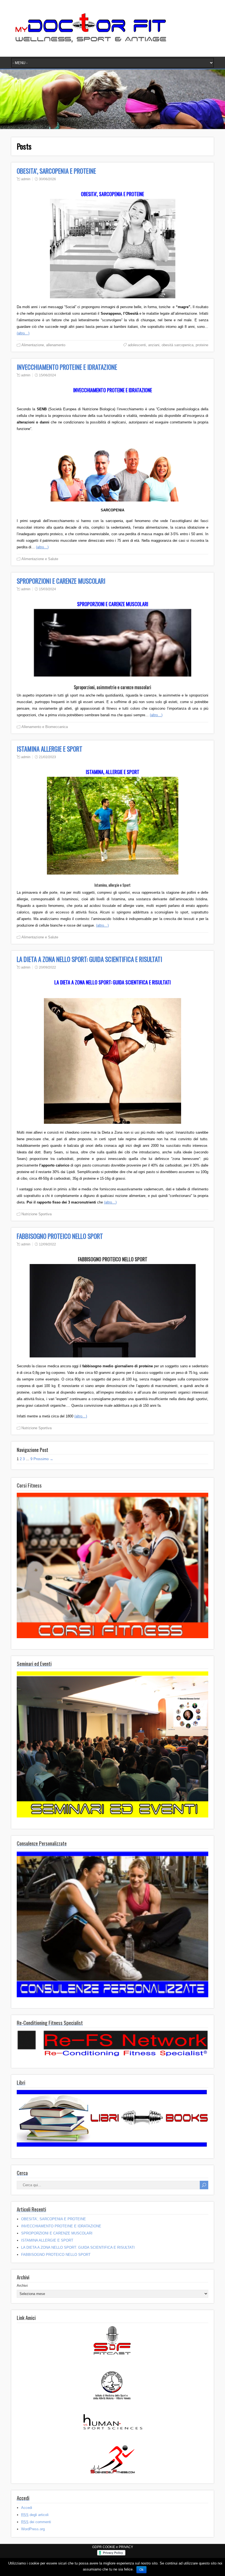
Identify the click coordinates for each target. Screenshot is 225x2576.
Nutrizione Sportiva (36, 1214)
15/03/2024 (47, 589)
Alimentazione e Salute (40, 559)
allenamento (56, 345)
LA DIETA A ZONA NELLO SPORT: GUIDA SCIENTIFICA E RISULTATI (89, 959)
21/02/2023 (47, 757)
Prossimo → (43, 1459)
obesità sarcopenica (178, 345)
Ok (141, 2570)
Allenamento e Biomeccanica (45, 727)
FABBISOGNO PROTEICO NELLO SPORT (60, 1236)
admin (26, 179)
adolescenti (137, 345)
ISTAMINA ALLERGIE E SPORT (50, 749)
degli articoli (35, 2515)
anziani (154, 345)
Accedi (27, 2508)
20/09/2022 (47, 967)
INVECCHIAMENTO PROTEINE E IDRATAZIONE (67, 367)
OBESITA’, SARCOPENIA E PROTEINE (56, 171)
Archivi (22, 2286)
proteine (202, 345)
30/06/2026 (47, 179)
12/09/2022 (47, 1244)
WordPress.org (33, 2529)
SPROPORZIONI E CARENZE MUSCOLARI (61, 581)
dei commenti (36, 2522)
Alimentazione (33, 345)
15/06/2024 (47, 375)
